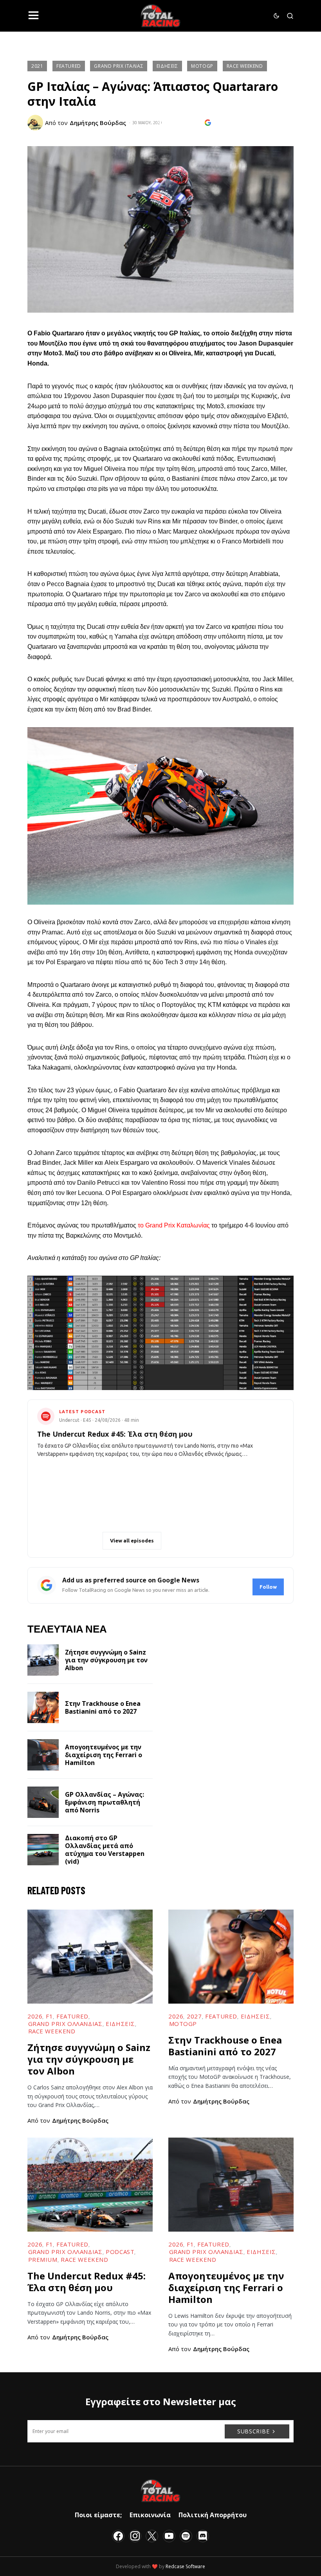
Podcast (120, 2252)
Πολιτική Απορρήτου (213, 2515)
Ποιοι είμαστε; (98, 2515)
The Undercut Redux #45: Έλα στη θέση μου (87, 2282)
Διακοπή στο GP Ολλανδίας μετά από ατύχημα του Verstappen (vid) (105, 1850)
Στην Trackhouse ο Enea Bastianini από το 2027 (103, 1707)
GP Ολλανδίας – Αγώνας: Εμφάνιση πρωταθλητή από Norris (105, 1802)
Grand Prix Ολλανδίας (65, 2024)
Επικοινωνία (150, 2515)
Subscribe (253, 2431)
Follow (268, 1587)
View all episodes (132, 1541)
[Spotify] (186, 2536)
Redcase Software (185, 2566)
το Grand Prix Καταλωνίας (174, 1225)
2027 (194, 2016)
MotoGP (202, 66)
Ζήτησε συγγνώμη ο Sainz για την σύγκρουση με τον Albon (106, 1660)
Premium (43, 2259)
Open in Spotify (73, 1541)
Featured (69, 66)
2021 (37, 66)
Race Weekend (245, 66)
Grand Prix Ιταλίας (119, 66)
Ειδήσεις (167, 66)
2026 (35, 2016)
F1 (49, 2016)
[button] (33, 16)
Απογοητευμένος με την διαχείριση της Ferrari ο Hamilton (104, 1755)
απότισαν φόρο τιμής (186, 416)
